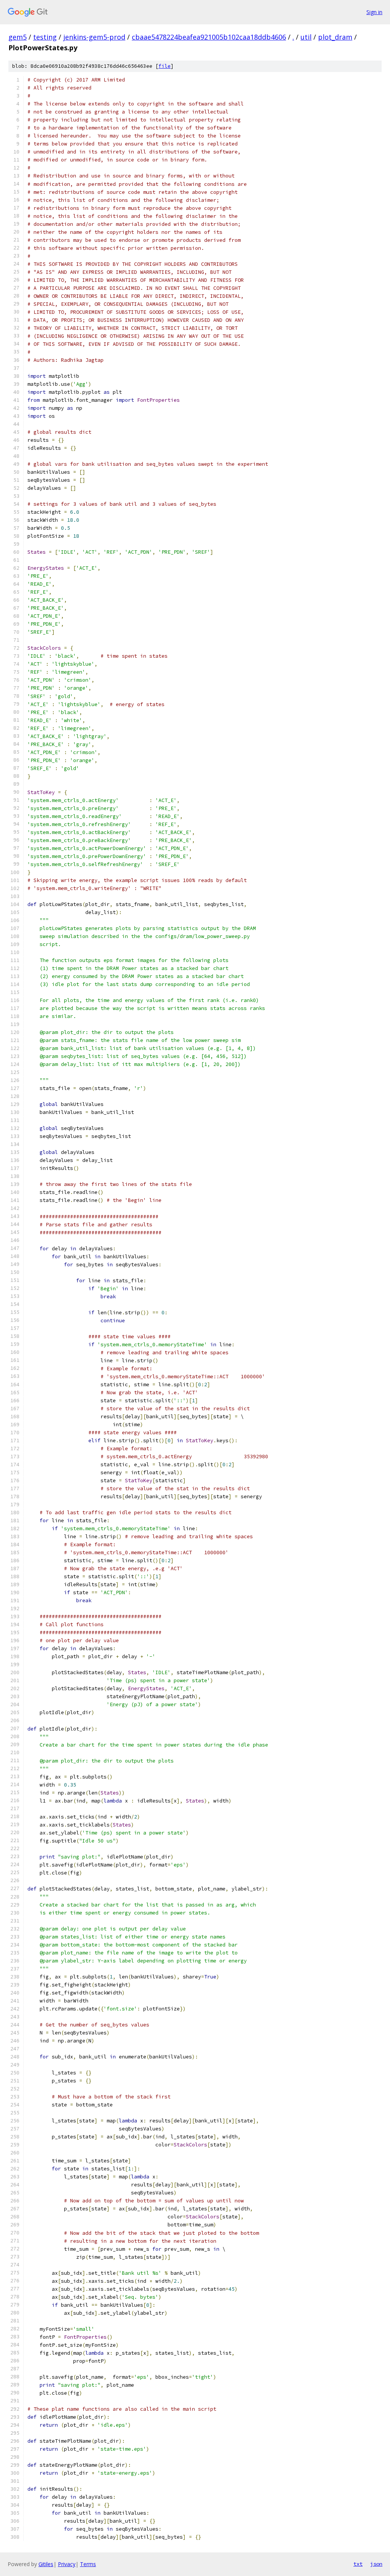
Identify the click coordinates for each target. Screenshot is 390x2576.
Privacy (67, 2564)
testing (45, 37)
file (165, 66)
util (306, 37)
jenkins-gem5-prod (94, 37)
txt (358, 2564)
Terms (88, 2564)
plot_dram (335, 37)
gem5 (18, 37)
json (376, 2564)
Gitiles (46, 2564)
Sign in (374, 12)
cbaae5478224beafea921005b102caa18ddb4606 (209, 37)
